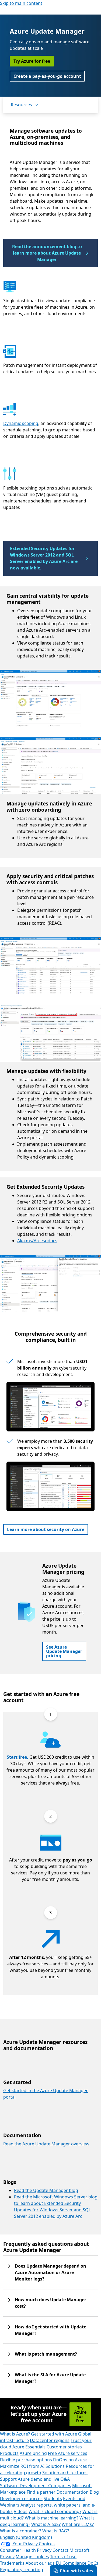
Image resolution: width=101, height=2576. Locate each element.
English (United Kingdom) (26, 2537)
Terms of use (63, 2557)
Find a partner (41, 2492)
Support (8, 2479)
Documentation (73, 2492)
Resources (21, 105)
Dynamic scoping (21, 423)
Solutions (55, 2466)
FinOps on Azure (70, 2460)
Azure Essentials (29, 2447)
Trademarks (12, 2563)
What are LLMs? (78, 2524)
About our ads (40, 2563)
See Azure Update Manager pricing (64, 1651)
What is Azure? (15, 2434)
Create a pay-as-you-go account (47, 76)
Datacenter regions (50, 2440)
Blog (94, 2492)
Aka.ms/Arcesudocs (37, 1241)
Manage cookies (32, 2557)
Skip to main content (21, 3)
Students (53, 2498)
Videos (21, 2511)
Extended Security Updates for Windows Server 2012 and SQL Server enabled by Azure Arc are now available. (44, 558)
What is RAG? (56, 2531)
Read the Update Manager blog (46, 2190)
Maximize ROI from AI (22, 2466)
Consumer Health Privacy (26, 2550)
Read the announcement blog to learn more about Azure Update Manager (47, 253)
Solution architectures (65, 2473)
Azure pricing (33, 2453)
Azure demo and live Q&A (44, 2479)
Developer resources (21, 2498)
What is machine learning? (52, 2518)
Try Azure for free (32, 61)
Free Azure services (68, 2453)
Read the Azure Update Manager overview (46, 2144)
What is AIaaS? (46, 2524)
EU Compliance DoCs (77, 2563)
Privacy (7, 2557)
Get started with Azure (54, 2434)
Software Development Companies (36, 2486)
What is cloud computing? (55, 2511)
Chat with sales (76, 2571)
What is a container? (21, 2531)
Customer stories (64, 2447)
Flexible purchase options (26, 2460)
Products (9, 2453)
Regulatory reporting (22, 2570)
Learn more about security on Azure (46, 1529)
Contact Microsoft (71, 2550)
